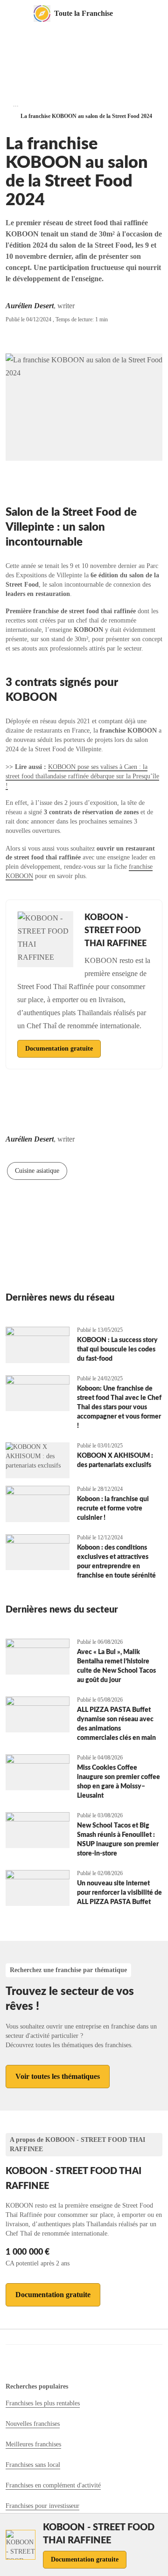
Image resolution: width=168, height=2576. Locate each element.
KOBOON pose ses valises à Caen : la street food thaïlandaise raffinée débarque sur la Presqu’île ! (82, 776)
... (16, 104)
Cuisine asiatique (37, 1171)
